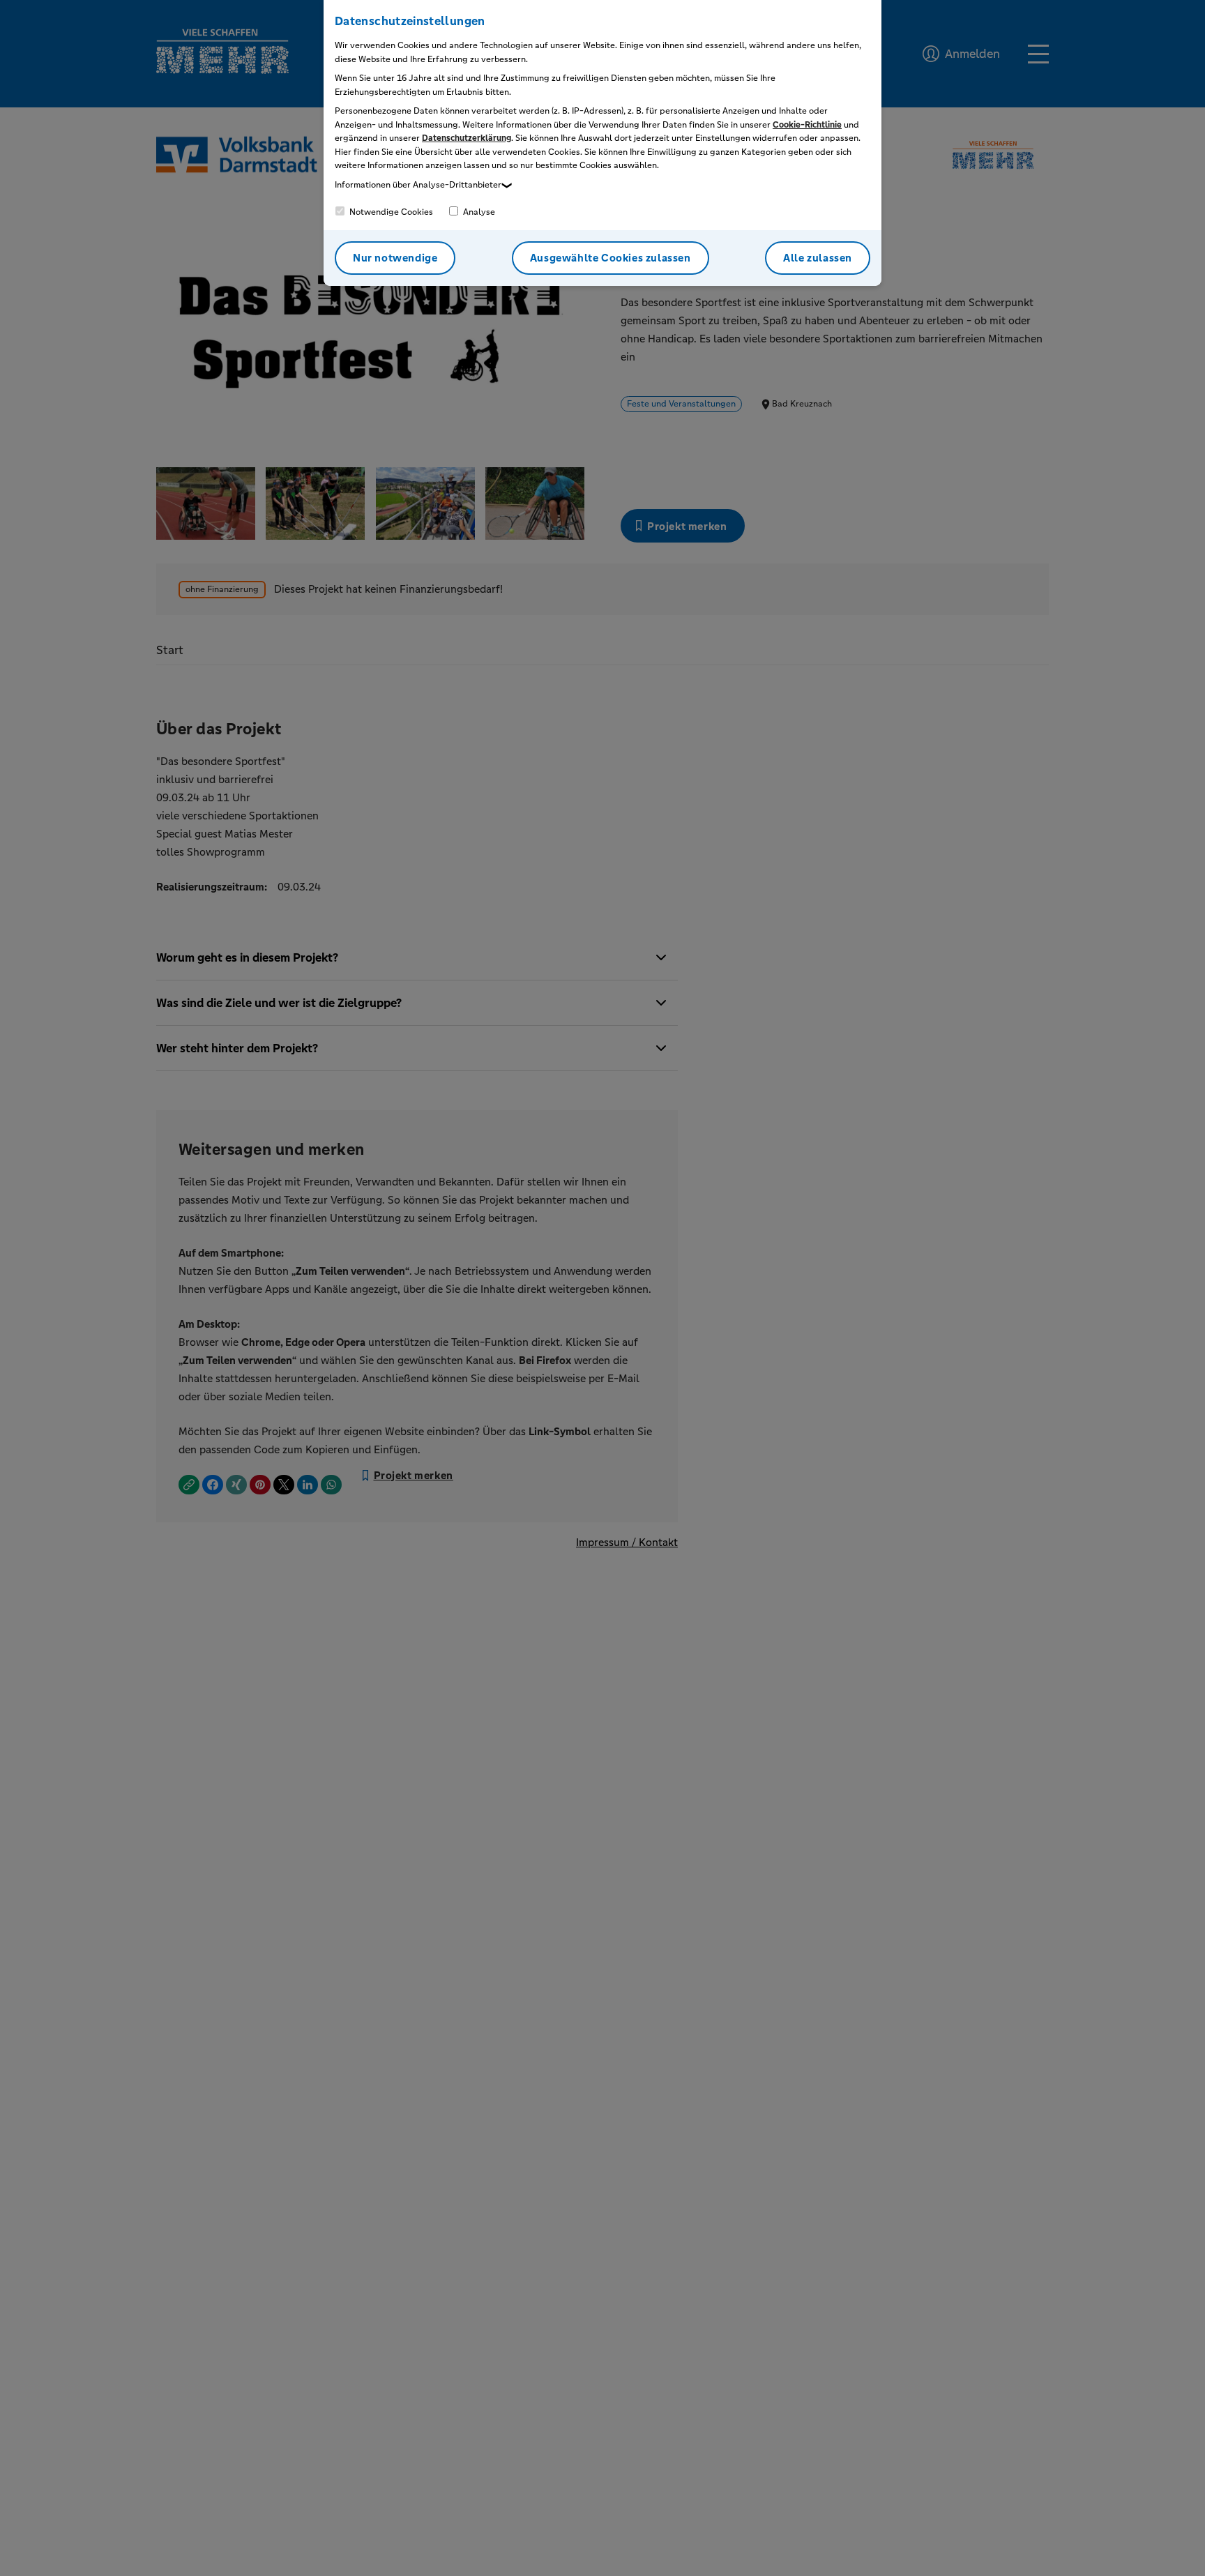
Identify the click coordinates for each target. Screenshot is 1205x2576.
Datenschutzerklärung (467, 138)
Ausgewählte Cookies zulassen (611, 258)
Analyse (478, 212)
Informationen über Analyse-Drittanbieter (418, 185)
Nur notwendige (395, 258)
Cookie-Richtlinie (807, 125)
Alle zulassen (818, 258)
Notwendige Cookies (390, 212)
